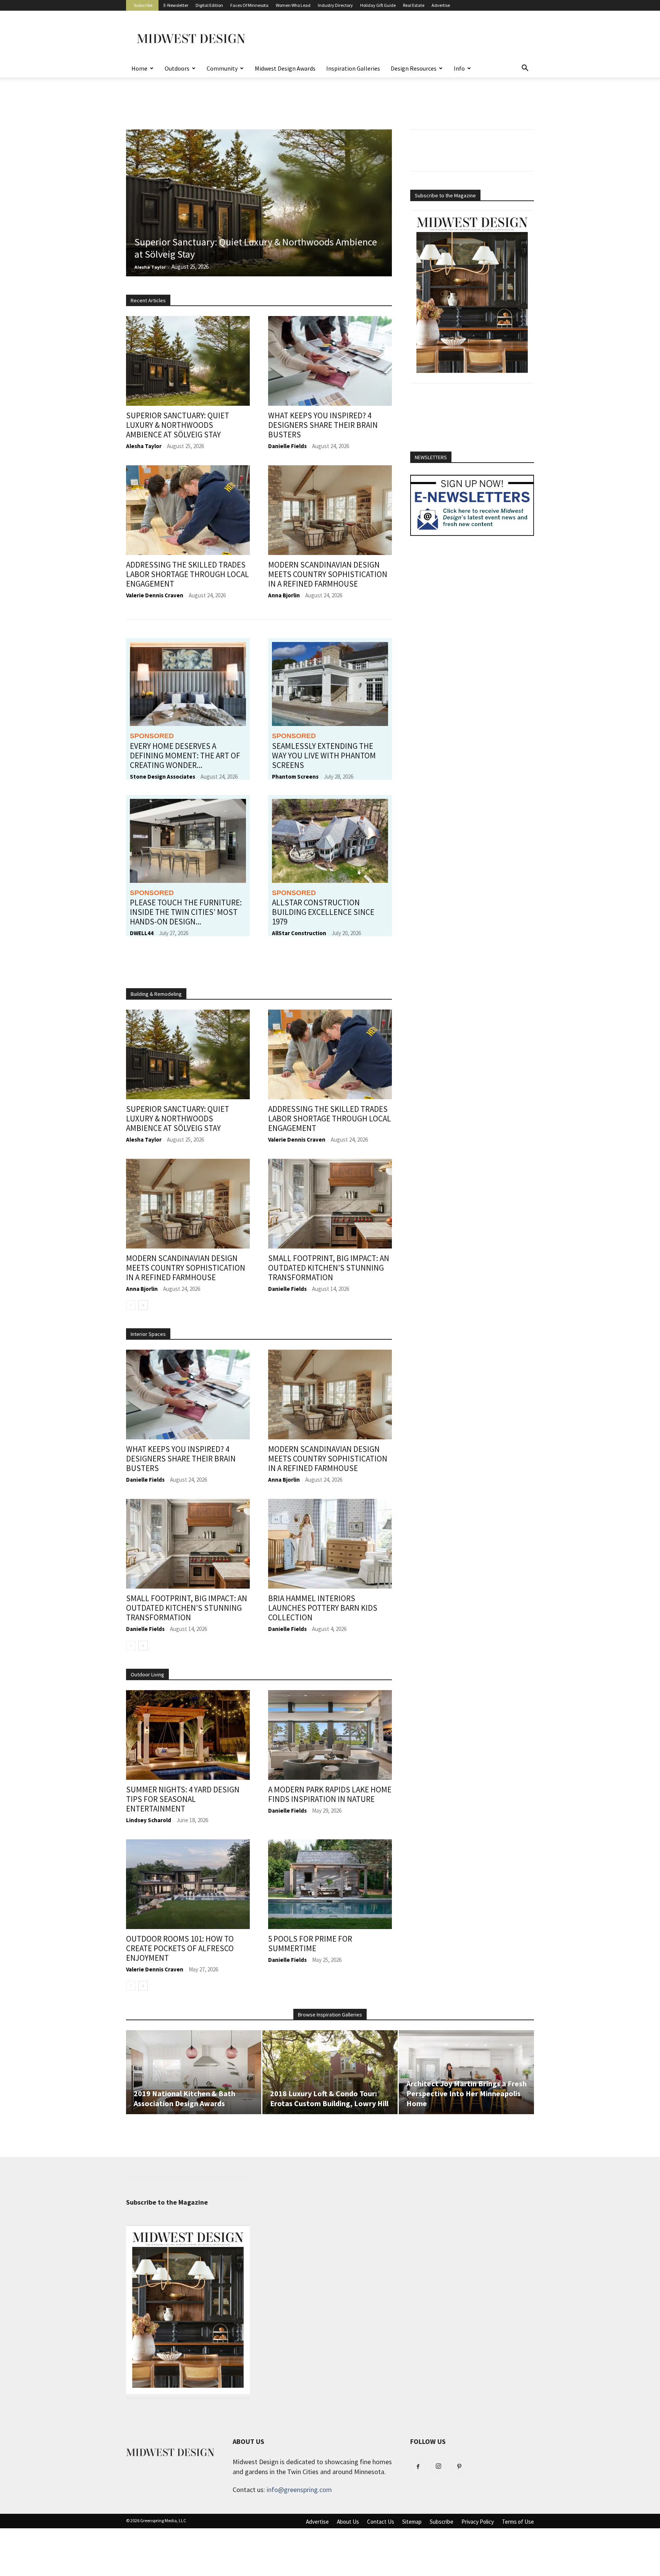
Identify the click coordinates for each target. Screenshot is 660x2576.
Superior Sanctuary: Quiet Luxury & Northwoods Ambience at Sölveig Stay (256, 248)
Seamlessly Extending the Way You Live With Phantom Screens (324, 756)
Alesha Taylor (150, 267)
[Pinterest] (459, 2467)
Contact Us (381, 2522)
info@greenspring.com (299, 2490)
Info (459, 68)
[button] (525, 68)
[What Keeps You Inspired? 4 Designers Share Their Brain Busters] (330, 361)
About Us (348, 2522)
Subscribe (143, 5)
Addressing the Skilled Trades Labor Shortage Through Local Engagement (188, 574)
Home (139, 68)
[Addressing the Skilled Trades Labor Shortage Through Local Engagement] (188, 510)
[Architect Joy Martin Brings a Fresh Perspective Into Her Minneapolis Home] (466, 2072)
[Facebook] (418, 2467)
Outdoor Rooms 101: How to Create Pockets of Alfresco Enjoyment (180, 1948)
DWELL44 (142, 933)
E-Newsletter (176, 5)
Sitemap (412, 2522)
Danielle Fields (287, 446)
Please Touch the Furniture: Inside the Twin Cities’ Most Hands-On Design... (186, 912)
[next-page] (143, 1305)
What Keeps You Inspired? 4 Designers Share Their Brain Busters (323, 425)
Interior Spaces (148, 1334)
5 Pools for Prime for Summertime (310, 1944)
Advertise (441, 5)
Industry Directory (335, 5)
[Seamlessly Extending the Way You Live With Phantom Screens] (330, 684)
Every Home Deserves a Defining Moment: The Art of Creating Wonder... (185, 756)
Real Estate (414, 5)
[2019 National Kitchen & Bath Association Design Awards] (194, 2072)
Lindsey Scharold (149, 1820)
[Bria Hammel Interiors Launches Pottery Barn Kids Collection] (330, 1544)
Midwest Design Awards (285, 68)
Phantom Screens (295, 777)
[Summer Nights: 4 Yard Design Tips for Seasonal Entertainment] (188, 1735)
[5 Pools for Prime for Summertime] (330, 1884)
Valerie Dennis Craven (155, 595)
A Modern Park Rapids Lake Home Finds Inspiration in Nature (330, 1794)
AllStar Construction (299, 933)
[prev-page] (131, 1305)
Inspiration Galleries (353, 68)
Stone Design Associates (163, 777)
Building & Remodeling (156, 994)
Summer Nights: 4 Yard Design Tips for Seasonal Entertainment (183, 1799)
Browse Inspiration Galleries (330, 2015)
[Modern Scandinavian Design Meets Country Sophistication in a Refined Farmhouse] (330, 510)
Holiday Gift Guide (378, 5)
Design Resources (414, 68)
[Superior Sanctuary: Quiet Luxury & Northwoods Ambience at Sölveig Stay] (259, 203)
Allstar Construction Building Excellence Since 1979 (323, 912)
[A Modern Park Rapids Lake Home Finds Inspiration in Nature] (330, 1735)
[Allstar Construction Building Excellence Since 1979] (330, 841)
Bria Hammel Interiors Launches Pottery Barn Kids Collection (323, 1608)
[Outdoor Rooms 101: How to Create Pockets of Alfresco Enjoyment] (188, 1884)
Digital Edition (209, 5)
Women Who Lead (293, 5)
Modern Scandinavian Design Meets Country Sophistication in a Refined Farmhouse (328, 574)
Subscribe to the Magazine (445, 195)
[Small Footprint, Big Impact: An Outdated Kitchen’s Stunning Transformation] (330, 1204)
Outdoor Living (147, 1674)
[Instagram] (438, 2466)
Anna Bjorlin (284, 595)
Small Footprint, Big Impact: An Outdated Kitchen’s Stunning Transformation (329, 1268)
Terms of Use (518, 2522)
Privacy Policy (478, 2522)
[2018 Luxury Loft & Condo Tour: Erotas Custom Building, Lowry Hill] (330, 2072)
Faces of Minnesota (249, 5)
